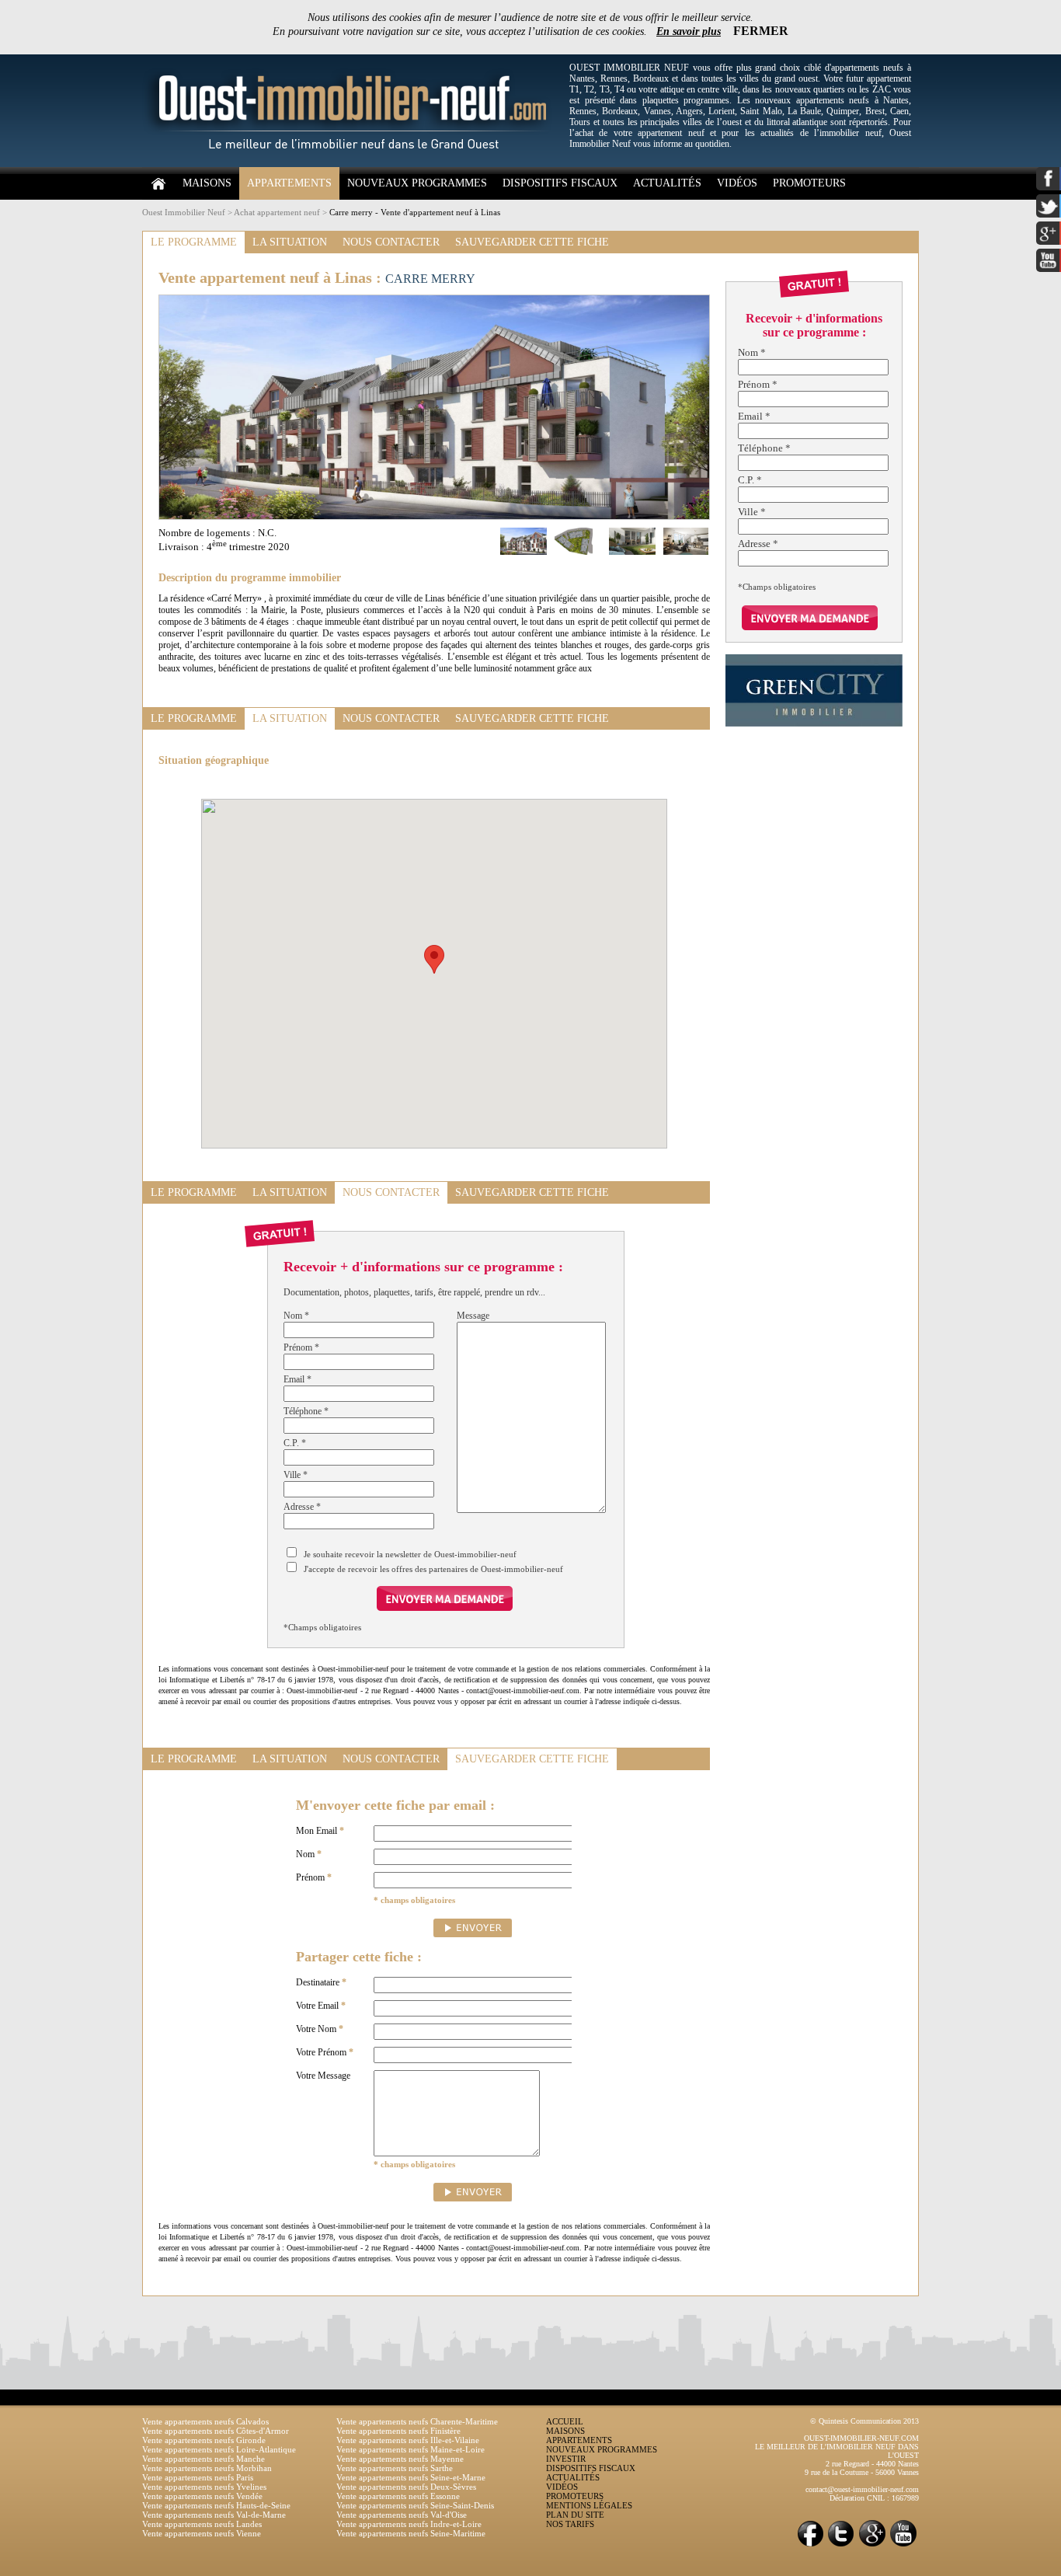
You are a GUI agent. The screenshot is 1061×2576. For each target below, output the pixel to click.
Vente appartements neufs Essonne (398, 2496)
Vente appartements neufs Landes (202, 2524)
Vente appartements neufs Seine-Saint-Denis (415, 2505)
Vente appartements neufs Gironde (204, 2440)
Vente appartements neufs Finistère (398, 2431)
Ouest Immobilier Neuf (184, 212)
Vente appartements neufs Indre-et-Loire (409, 2524)
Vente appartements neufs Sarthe (395, 2468)
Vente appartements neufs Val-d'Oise (402, 2515)
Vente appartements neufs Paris (198, 2477)
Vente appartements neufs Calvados (205, 2421)
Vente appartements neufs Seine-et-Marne (411, 2477)
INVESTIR (566, 2459)
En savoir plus (689, 31)
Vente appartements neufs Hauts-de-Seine (216, 2505)
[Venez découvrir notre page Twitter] (841, 2545)
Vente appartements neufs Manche (204, 2459)
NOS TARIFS (570, 2524)
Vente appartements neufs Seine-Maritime (411, 2533)
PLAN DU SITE (575, 2515)
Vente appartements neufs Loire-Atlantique (219, 2449)
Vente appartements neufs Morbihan (207, 2468)
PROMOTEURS (809, 183)
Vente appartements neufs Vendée (202, 2496)
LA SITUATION (290, 242)
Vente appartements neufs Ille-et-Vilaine (408, 2440)
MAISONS (207, 183)
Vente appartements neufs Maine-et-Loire (410, 2449)
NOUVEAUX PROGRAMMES (417, 183)
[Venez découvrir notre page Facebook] (810, 2545)
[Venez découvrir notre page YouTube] (903, 2545)
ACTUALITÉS (667, 183)
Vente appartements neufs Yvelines (204, 2487)
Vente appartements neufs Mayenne (400, 2459)
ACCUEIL (565, 2421)
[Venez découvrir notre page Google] (872, 2545)
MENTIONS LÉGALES (589, 2505)
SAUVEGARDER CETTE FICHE (532, 242)
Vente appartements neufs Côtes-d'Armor (216, 2431)
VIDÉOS (737, 183)
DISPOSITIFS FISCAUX (560, 183)
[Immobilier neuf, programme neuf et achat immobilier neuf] (352, 164)
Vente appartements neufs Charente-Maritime (417, 2421)
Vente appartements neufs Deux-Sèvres (406, 2487)
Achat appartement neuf (277, 212)
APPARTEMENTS (289, 183)
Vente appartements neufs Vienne (202, 2533)
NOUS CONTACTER (391, 242)
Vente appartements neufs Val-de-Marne (214, 2515)
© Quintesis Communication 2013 (864, 2421)
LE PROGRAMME (194, 242)
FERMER (761, 31)
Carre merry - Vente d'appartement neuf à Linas (415, 212)
